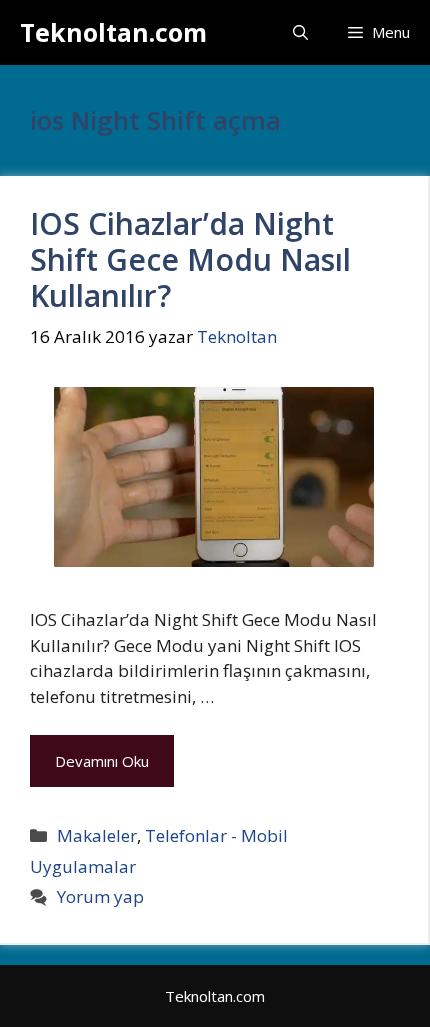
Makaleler (97, 835)
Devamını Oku (102, 761)
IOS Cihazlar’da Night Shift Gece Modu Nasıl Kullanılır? (190, 259)
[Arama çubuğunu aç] (300, 32)
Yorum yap (100, 896)
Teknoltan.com (113, 32)
